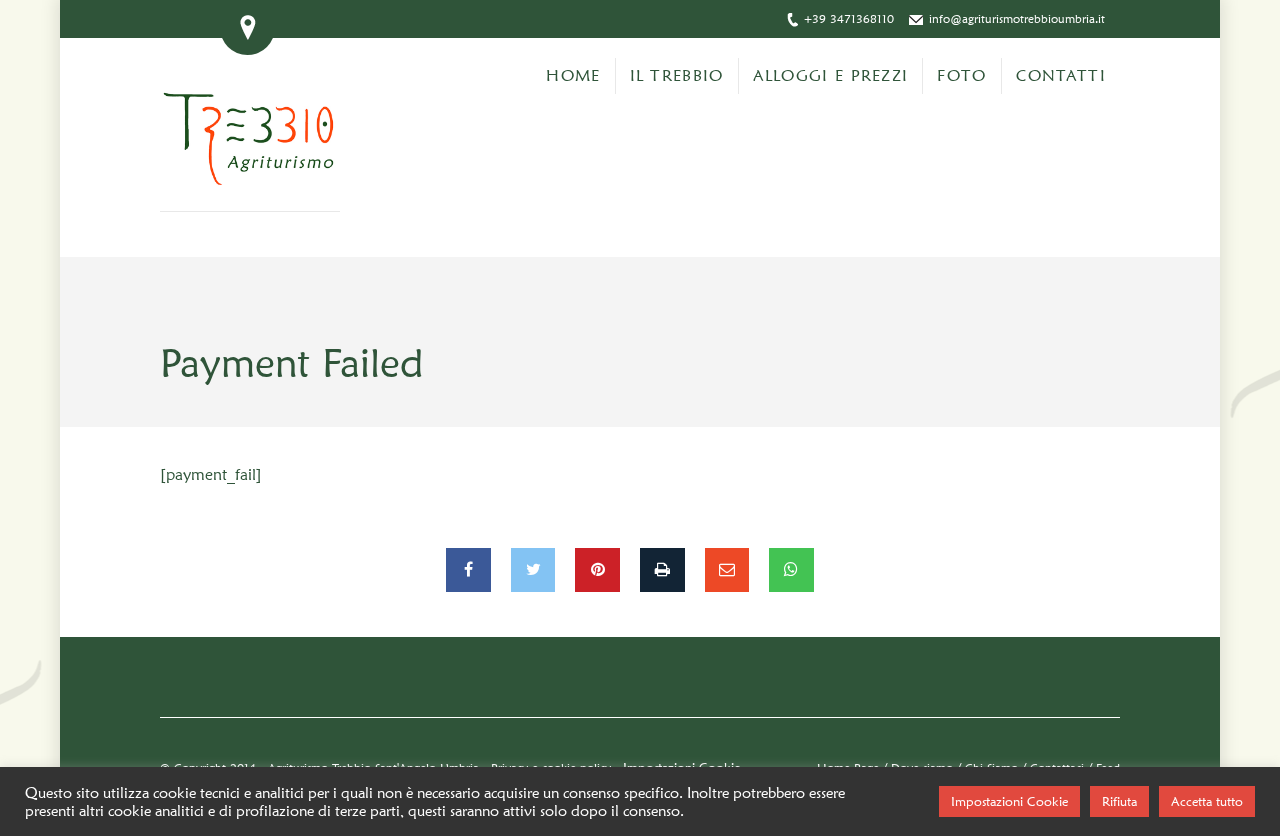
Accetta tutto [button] (1207, 801)
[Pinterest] (597, 570)
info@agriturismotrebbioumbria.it (1017, 18)
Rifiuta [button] (1119, 801)
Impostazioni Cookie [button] (1009, 801)
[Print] (662, 570)
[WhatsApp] (791, 570)
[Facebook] (468, 570)
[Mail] (727, 570)
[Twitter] (533, 570)
